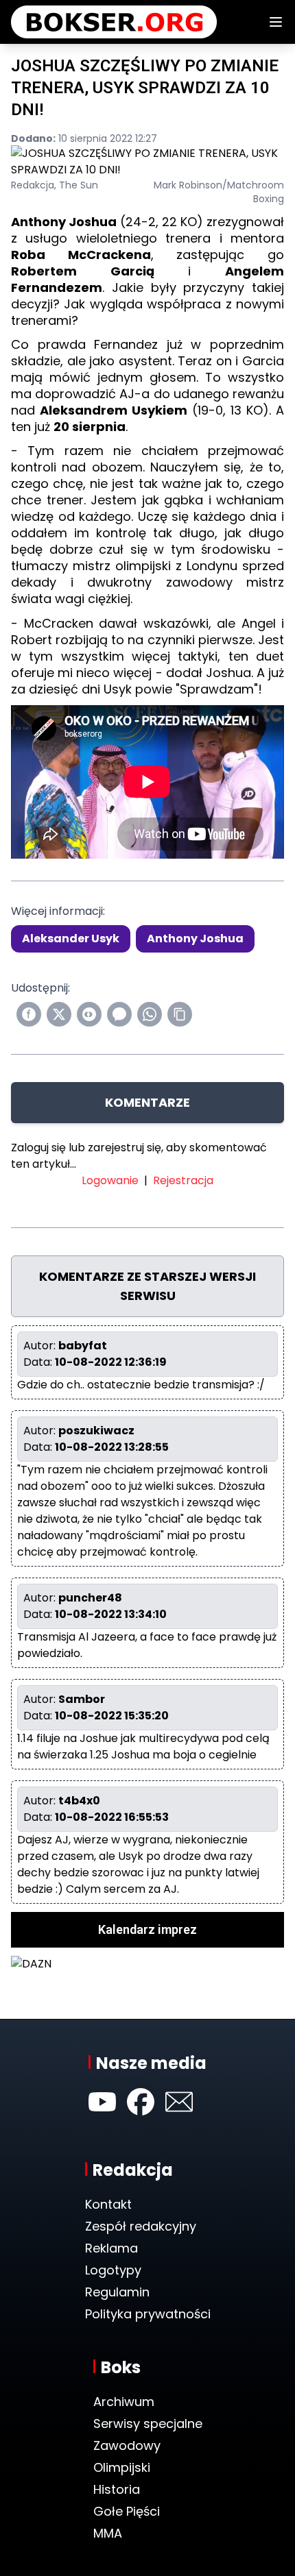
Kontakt (108, 2204)
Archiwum (124, 2402)
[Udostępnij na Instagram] (89, 1014)
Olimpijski (122, 2467)
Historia (117, 2489)
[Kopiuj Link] (180, 1014)
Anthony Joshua (195, 939)
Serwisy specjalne (148, 2424)
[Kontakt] (179, 2102)
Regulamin (117, 2292)
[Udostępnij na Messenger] (119, 1014)
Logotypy (113, 2270)
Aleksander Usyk (71, 939)
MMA (108, 2533)
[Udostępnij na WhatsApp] (150, 1014)
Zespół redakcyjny (141, 2226)
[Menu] (276, 22)
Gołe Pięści (127, 2511)
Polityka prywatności (148, 2314)
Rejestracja (183, 1180)
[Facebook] (141, 2102)
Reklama (111, 2248)
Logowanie (110, 1180)
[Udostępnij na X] (59, 1014)
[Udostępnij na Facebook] (29, 1014)
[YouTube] (102, 2102)
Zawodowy (127, 2445)
